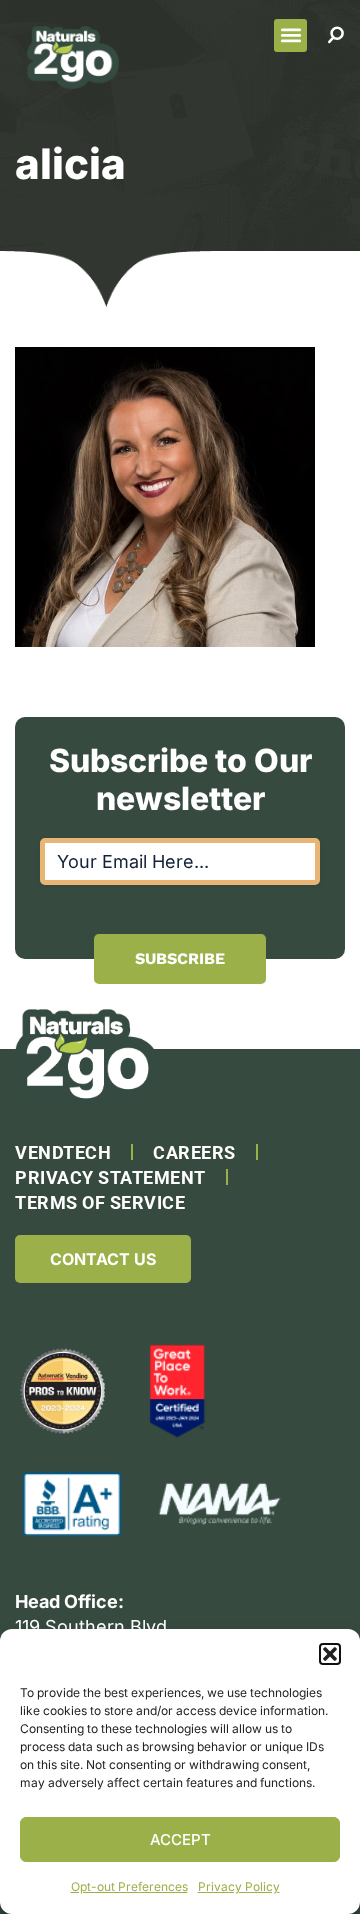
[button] (330, 1654)
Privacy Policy (239, 1886)
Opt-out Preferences (129, 1886)
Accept (180, 1839)
